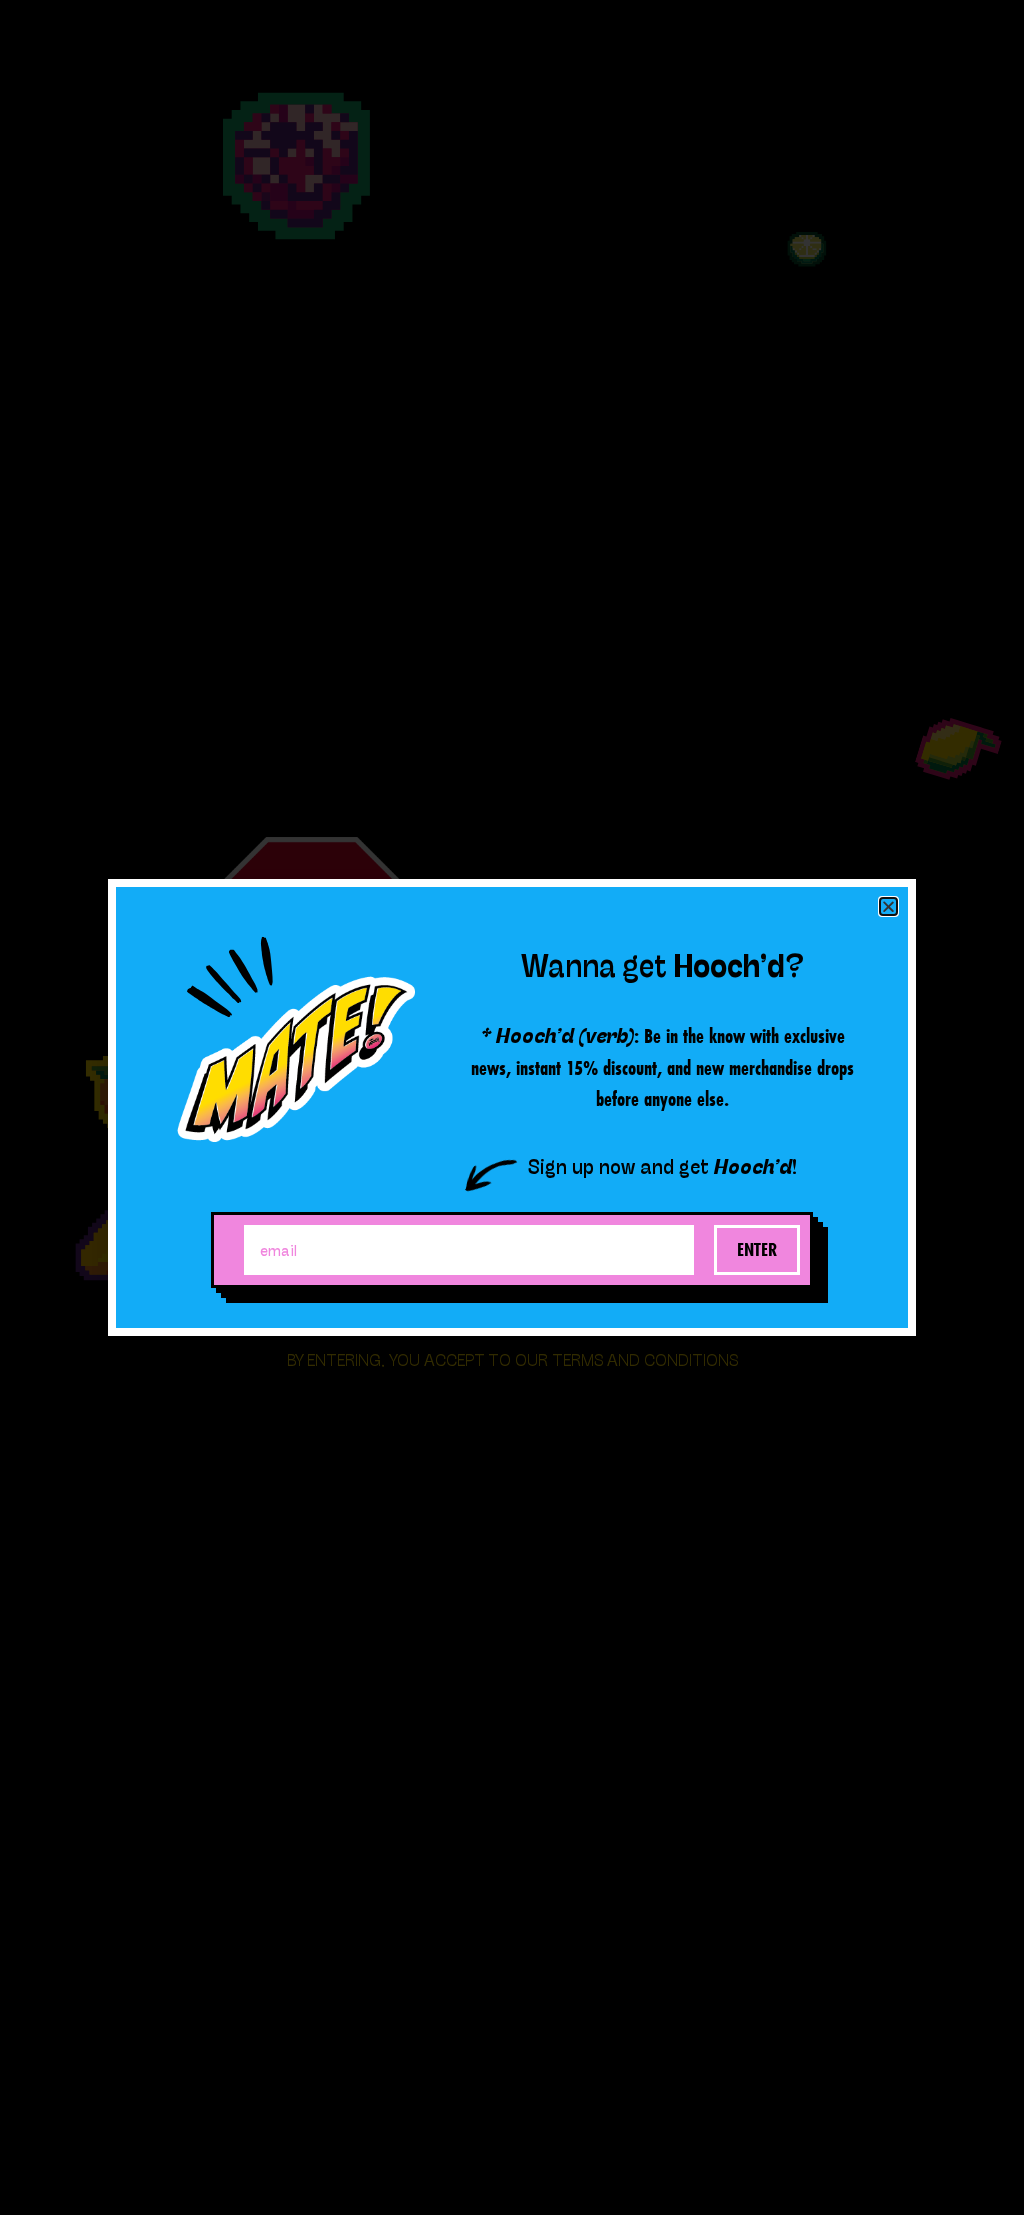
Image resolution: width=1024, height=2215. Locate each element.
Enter (757, 1249)
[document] (512, 1107)
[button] (888, 906)
